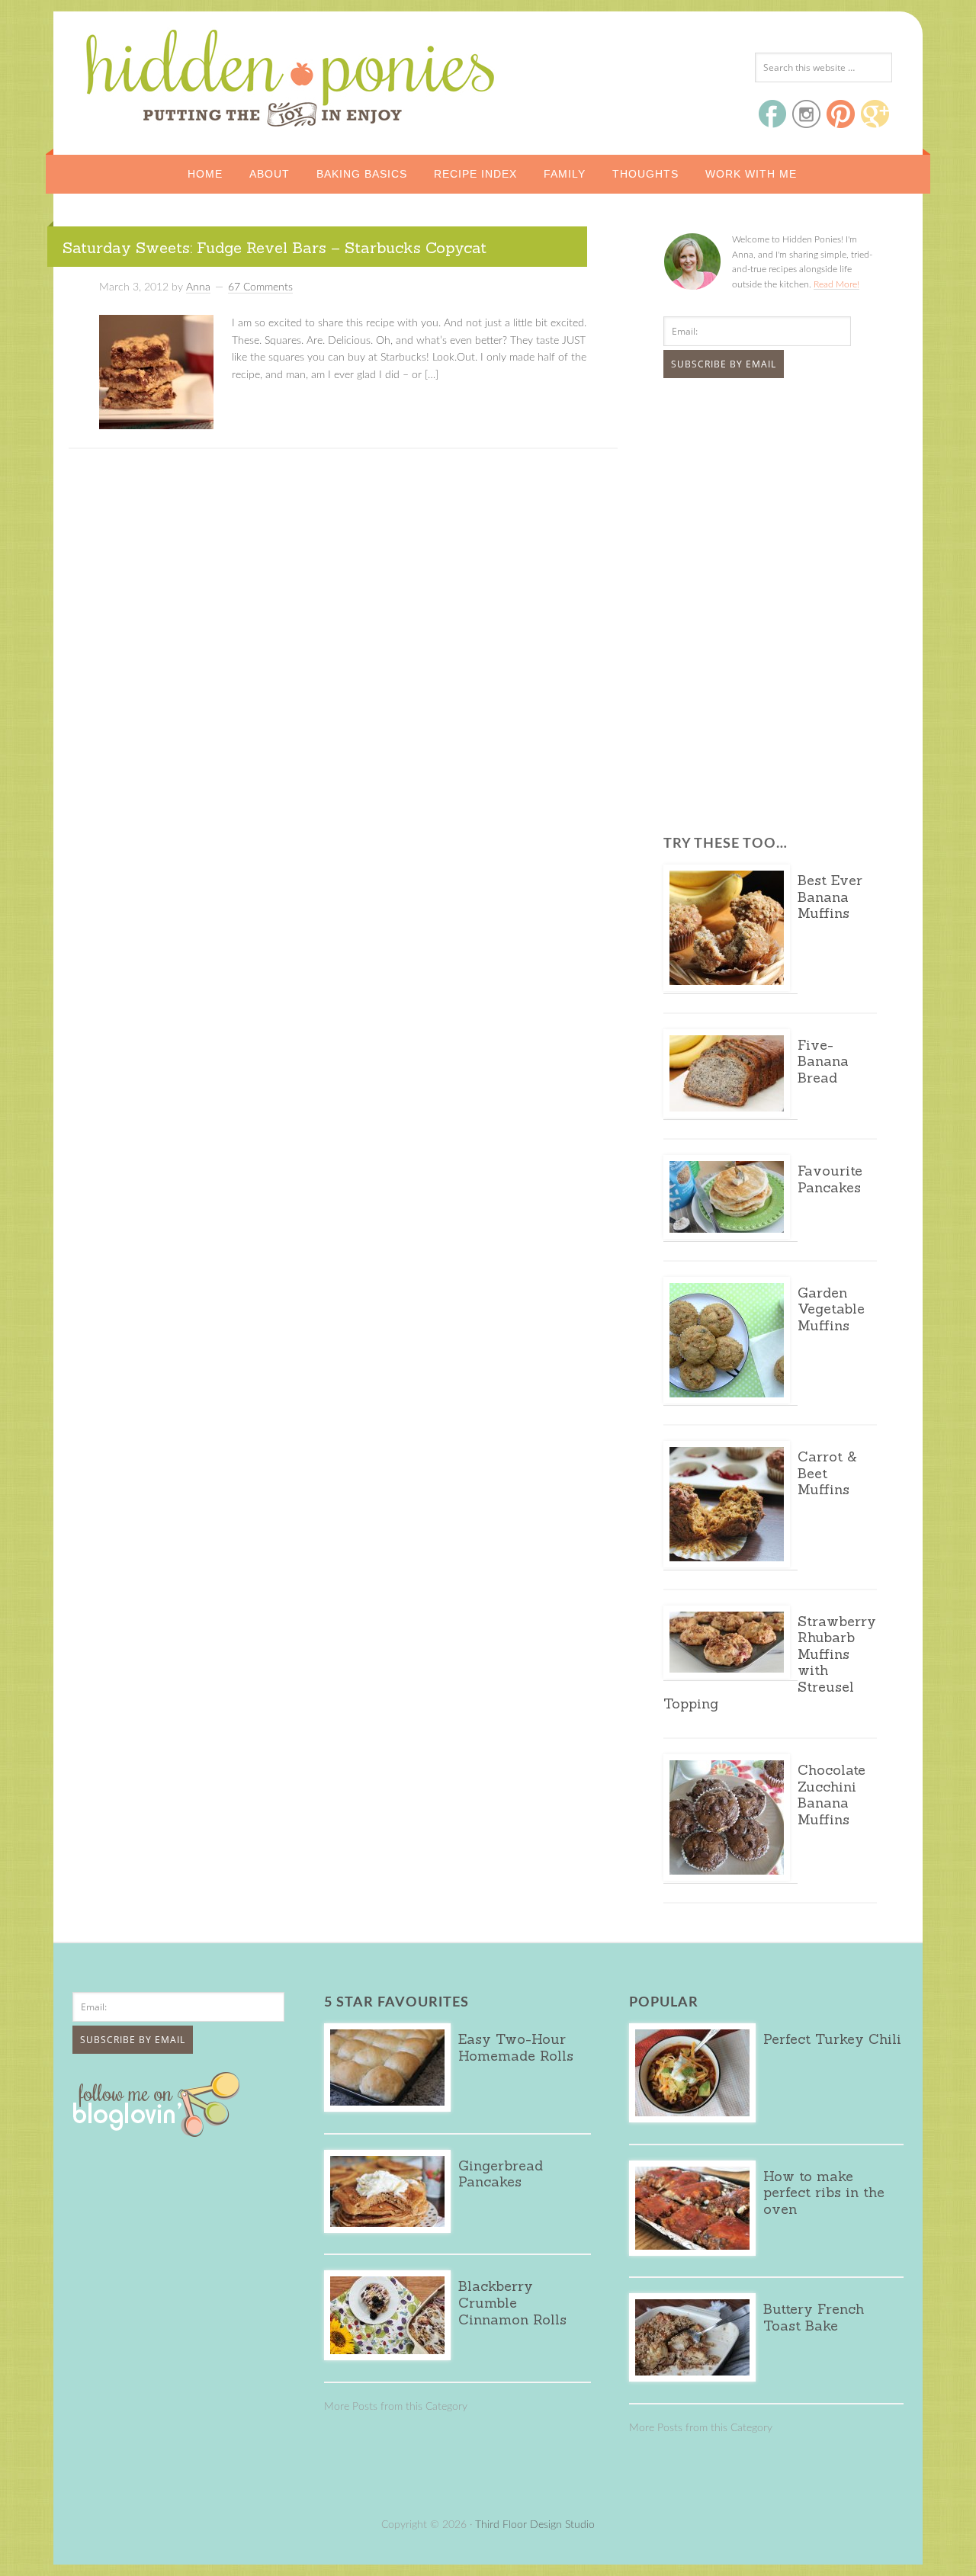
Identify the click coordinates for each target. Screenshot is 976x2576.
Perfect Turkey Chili (832, 2039)
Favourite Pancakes (830, 1179)
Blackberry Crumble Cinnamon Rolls (512, 2302)
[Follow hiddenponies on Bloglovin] (160, 2132)
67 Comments (260, 287)
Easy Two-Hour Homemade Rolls (516, 2047)
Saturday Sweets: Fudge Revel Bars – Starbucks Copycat (274, 247)
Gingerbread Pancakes (501, 2174)
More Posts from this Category (396, 2407)
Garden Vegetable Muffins (831, 1309)
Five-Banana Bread (823, 1061)
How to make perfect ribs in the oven (824, 2193)
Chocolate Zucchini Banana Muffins (832, 1795)
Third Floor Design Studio (535, 2525)
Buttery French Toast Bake (814, 2317)
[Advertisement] (759, 504)
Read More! (836, 284)
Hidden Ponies (187, 74)
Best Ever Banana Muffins (830, 897)
